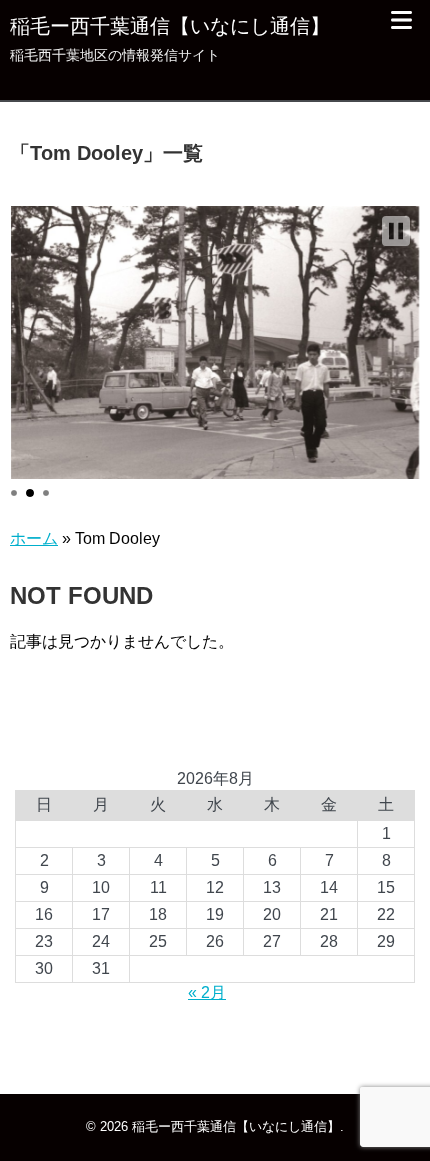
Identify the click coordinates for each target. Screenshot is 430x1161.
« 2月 (207, 992)
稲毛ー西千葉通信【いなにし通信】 (170, 26)
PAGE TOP (397, 1107)
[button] (396, 231)
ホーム (34, 538)
